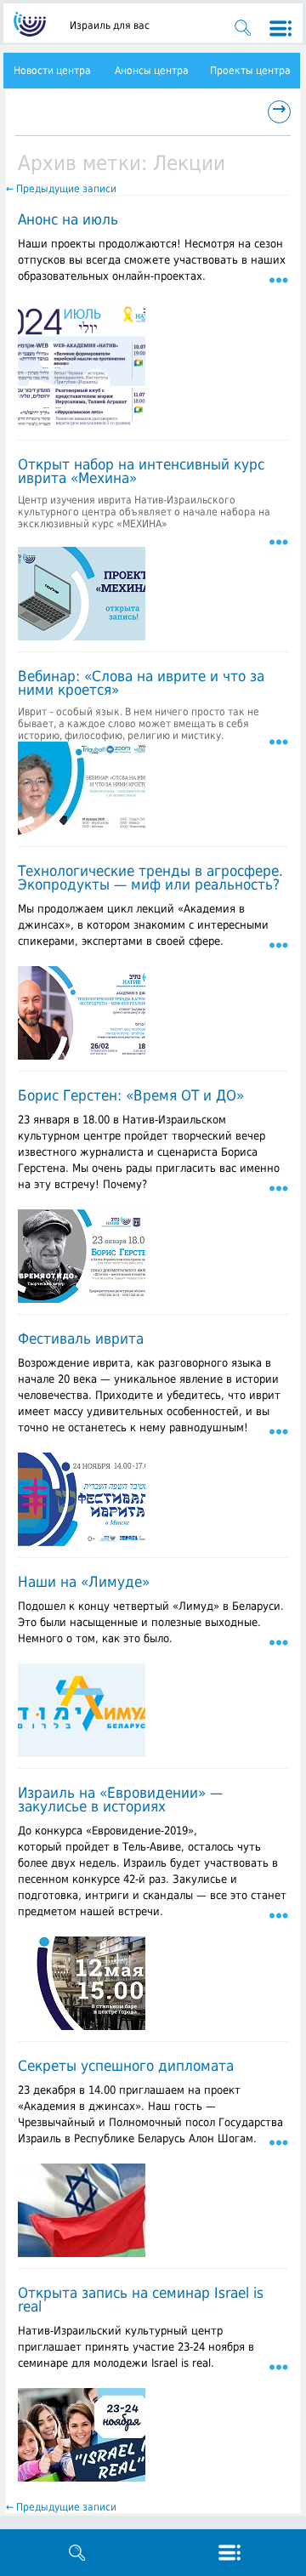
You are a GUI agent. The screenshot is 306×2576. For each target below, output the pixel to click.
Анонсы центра (152, 71)
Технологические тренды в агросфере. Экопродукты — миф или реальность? (150, 878)
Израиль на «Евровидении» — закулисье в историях (120, 1800)
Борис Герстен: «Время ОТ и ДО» (131, 1095)
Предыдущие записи (61, 189)
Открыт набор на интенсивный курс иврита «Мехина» (141, 471)
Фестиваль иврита (81, 1339)
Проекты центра (250, 71)
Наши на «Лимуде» (84, 1582)
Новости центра (52, 71)
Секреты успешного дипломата (126, 2066)
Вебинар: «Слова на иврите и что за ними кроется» (141, 683)
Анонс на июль (68, 219)
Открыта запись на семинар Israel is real (141, 2300)
